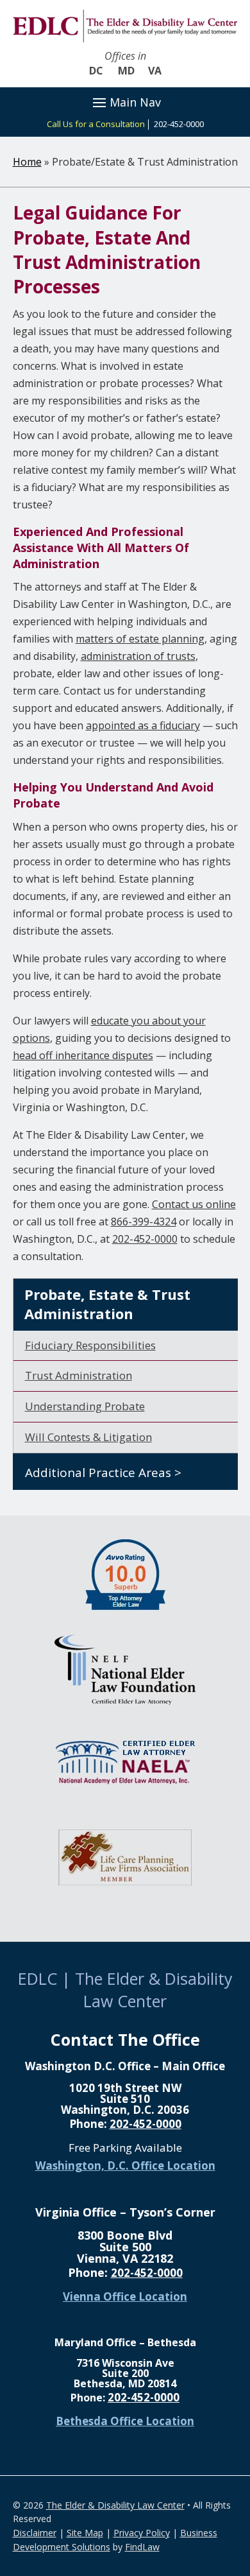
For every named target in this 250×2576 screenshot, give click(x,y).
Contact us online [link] (194, 1204)
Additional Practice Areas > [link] (103, 1473)
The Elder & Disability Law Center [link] (115, 2505)
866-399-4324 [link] (144, 1222)
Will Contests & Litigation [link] (88, 1437)
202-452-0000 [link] (179, 124)
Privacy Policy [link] (142, 2533)
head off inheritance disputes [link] (83, 1055)
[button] (125, 102)
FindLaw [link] (142, 2547)
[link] (125, 26)
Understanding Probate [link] (85, 1406)
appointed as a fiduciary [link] (143, 725)
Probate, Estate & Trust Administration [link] (107, 1304)
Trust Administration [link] (79, 1375)
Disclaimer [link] (35, 2533)
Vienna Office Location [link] (125, 2296)
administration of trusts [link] (138, 656)
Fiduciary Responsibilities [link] (90, 1345)
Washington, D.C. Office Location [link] (125, 2165)
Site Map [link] (85, 2533)
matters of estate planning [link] (140, 639)
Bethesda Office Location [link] (125, 2421)
